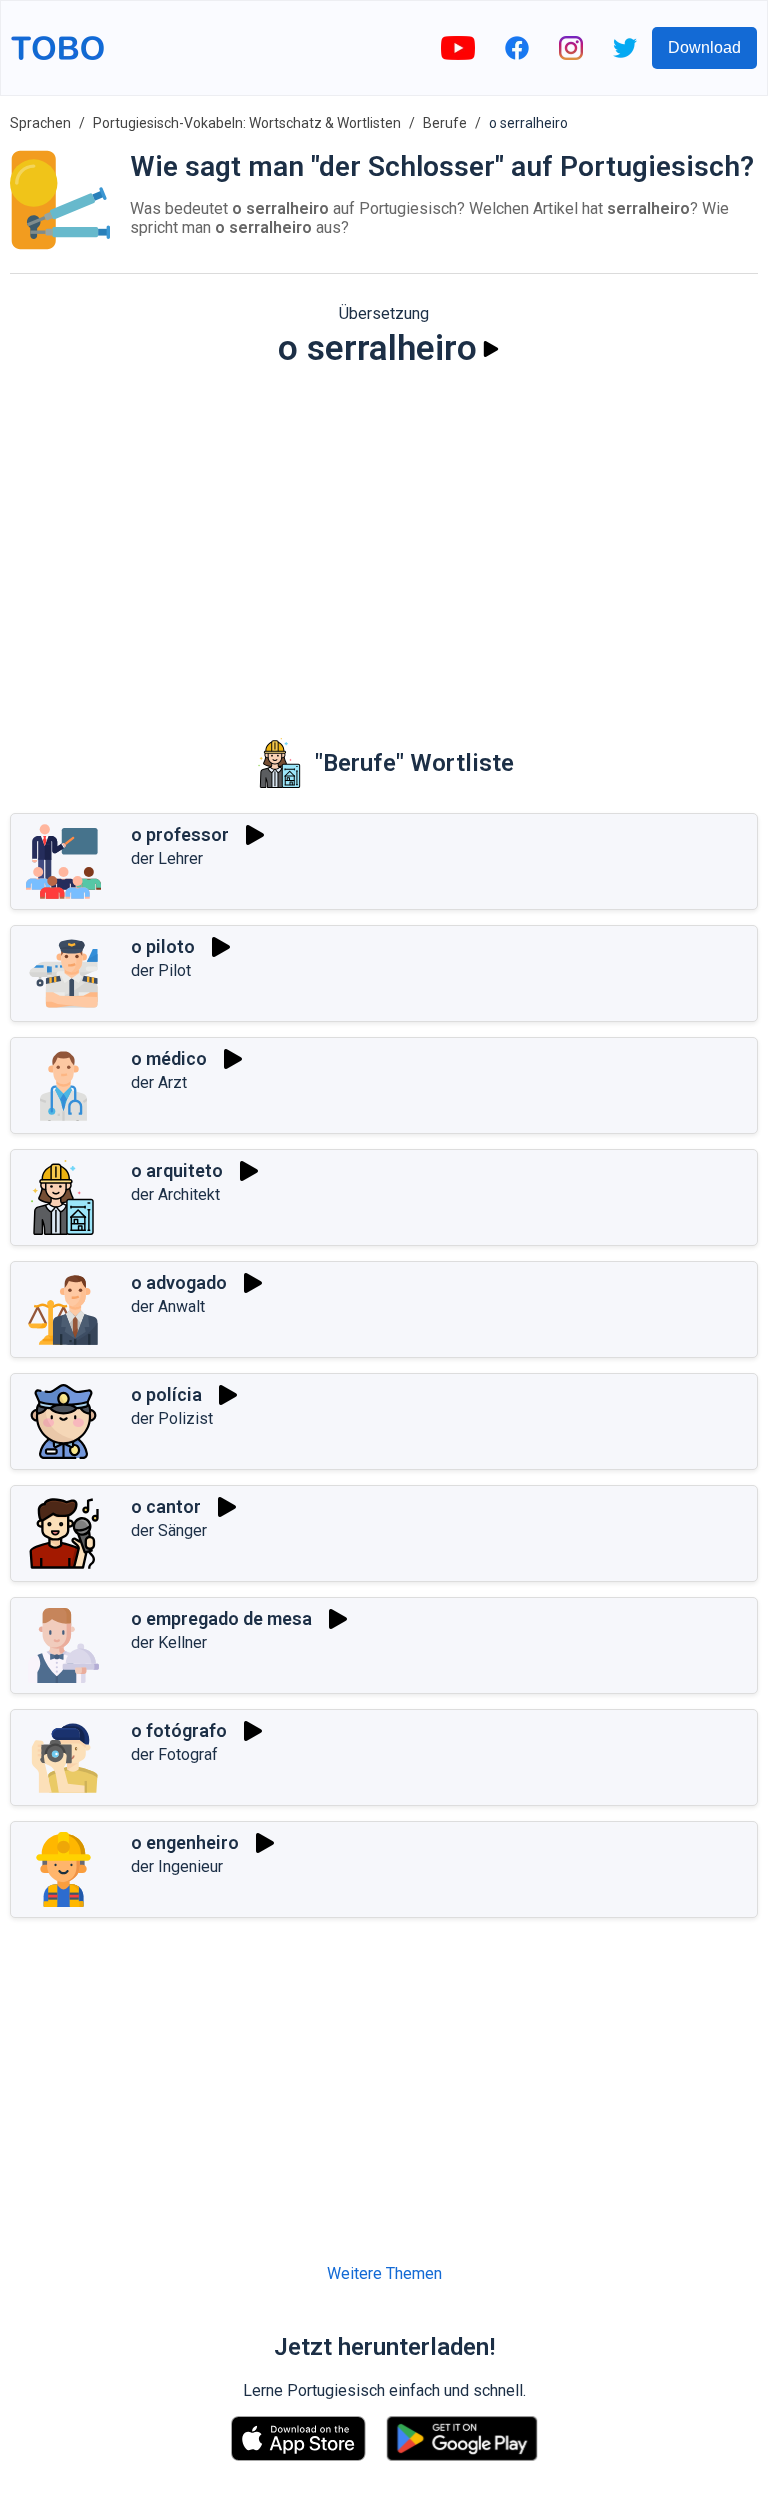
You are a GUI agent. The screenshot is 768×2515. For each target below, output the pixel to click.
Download (704, 47)
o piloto (163, 946)
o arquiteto (177, 1170)
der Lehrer (167, 858)
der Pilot (161, 970)
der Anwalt (168, 1306)
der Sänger (169, 1530)
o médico (169, 1058)
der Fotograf (174, 1754)
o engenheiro (185, 1842)
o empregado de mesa (221, 1618)
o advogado (179, 1282)
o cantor (166, 1506)
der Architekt (175, 1194)
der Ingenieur (177, 1866)
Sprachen (40, 123)
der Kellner (169, 1642)
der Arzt (159, 1082)
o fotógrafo (179, 1730)
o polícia (166, 1394)
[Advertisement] (384, 539)
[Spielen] (491, 349)
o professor (180, 834)
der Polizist (172, 1418)
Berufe (445, 123)
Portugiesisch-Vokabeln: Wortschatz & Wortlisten (247, 123)
